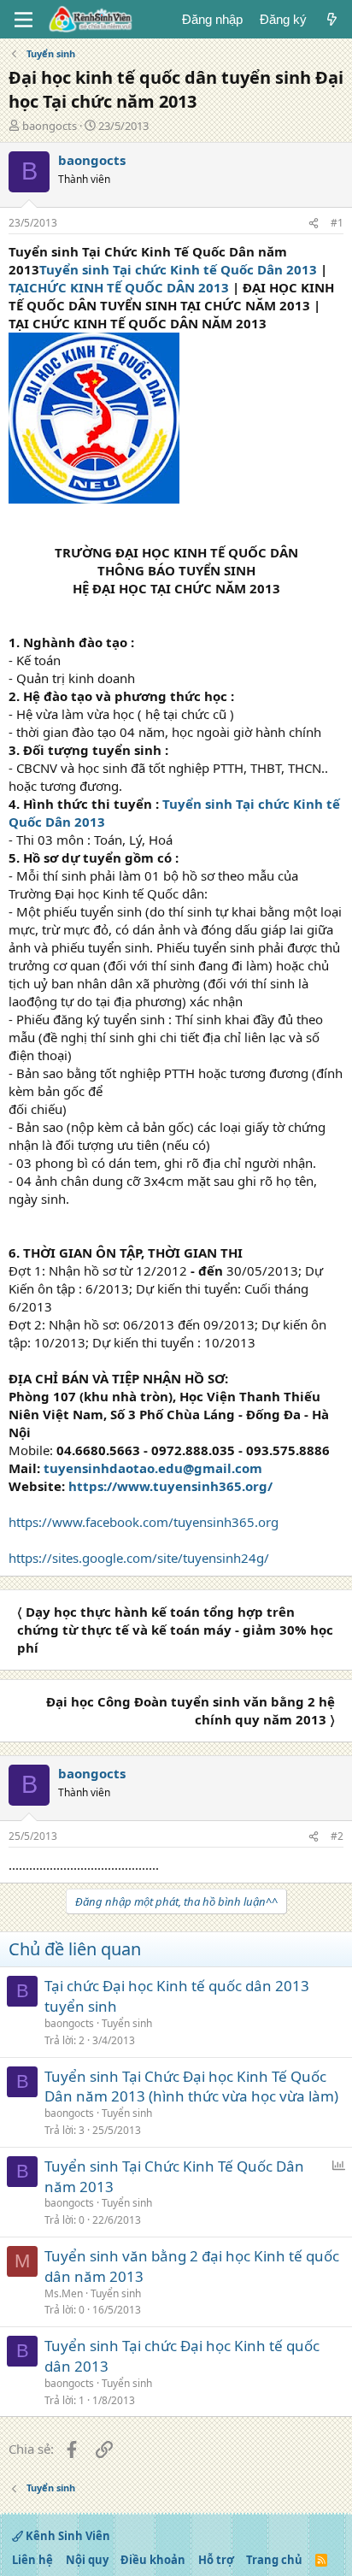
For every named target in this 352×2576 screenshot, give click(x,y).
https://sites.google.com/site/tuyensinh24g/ (139, 1558)
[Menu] (23, 20)
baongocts (50, 126)
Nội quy (87, 2560)
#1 (337, 223)
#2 (337, 1836)
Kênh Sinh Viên (67, 2536)
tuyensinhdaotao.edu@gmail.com (153, 1468)
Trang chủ (274, 2560)
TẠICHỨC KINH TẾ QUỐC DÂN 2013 (119, 287)
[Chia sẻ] (314, 224)
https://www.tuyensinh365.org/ (170, 1486)
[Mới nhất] (332, 19)
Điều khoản (153, 2560)
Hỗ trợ (216, 2560)
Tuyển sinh (127, 2023)
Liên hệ (32, 2560)
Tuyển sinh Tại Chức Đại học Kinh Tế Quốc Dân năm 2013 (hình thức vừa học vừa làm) (191, 2087)
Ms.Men (64, 2293)
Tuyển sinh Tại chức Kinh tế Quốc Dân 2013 (178, 269)
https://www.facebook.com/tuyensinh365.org (144, 1522)
